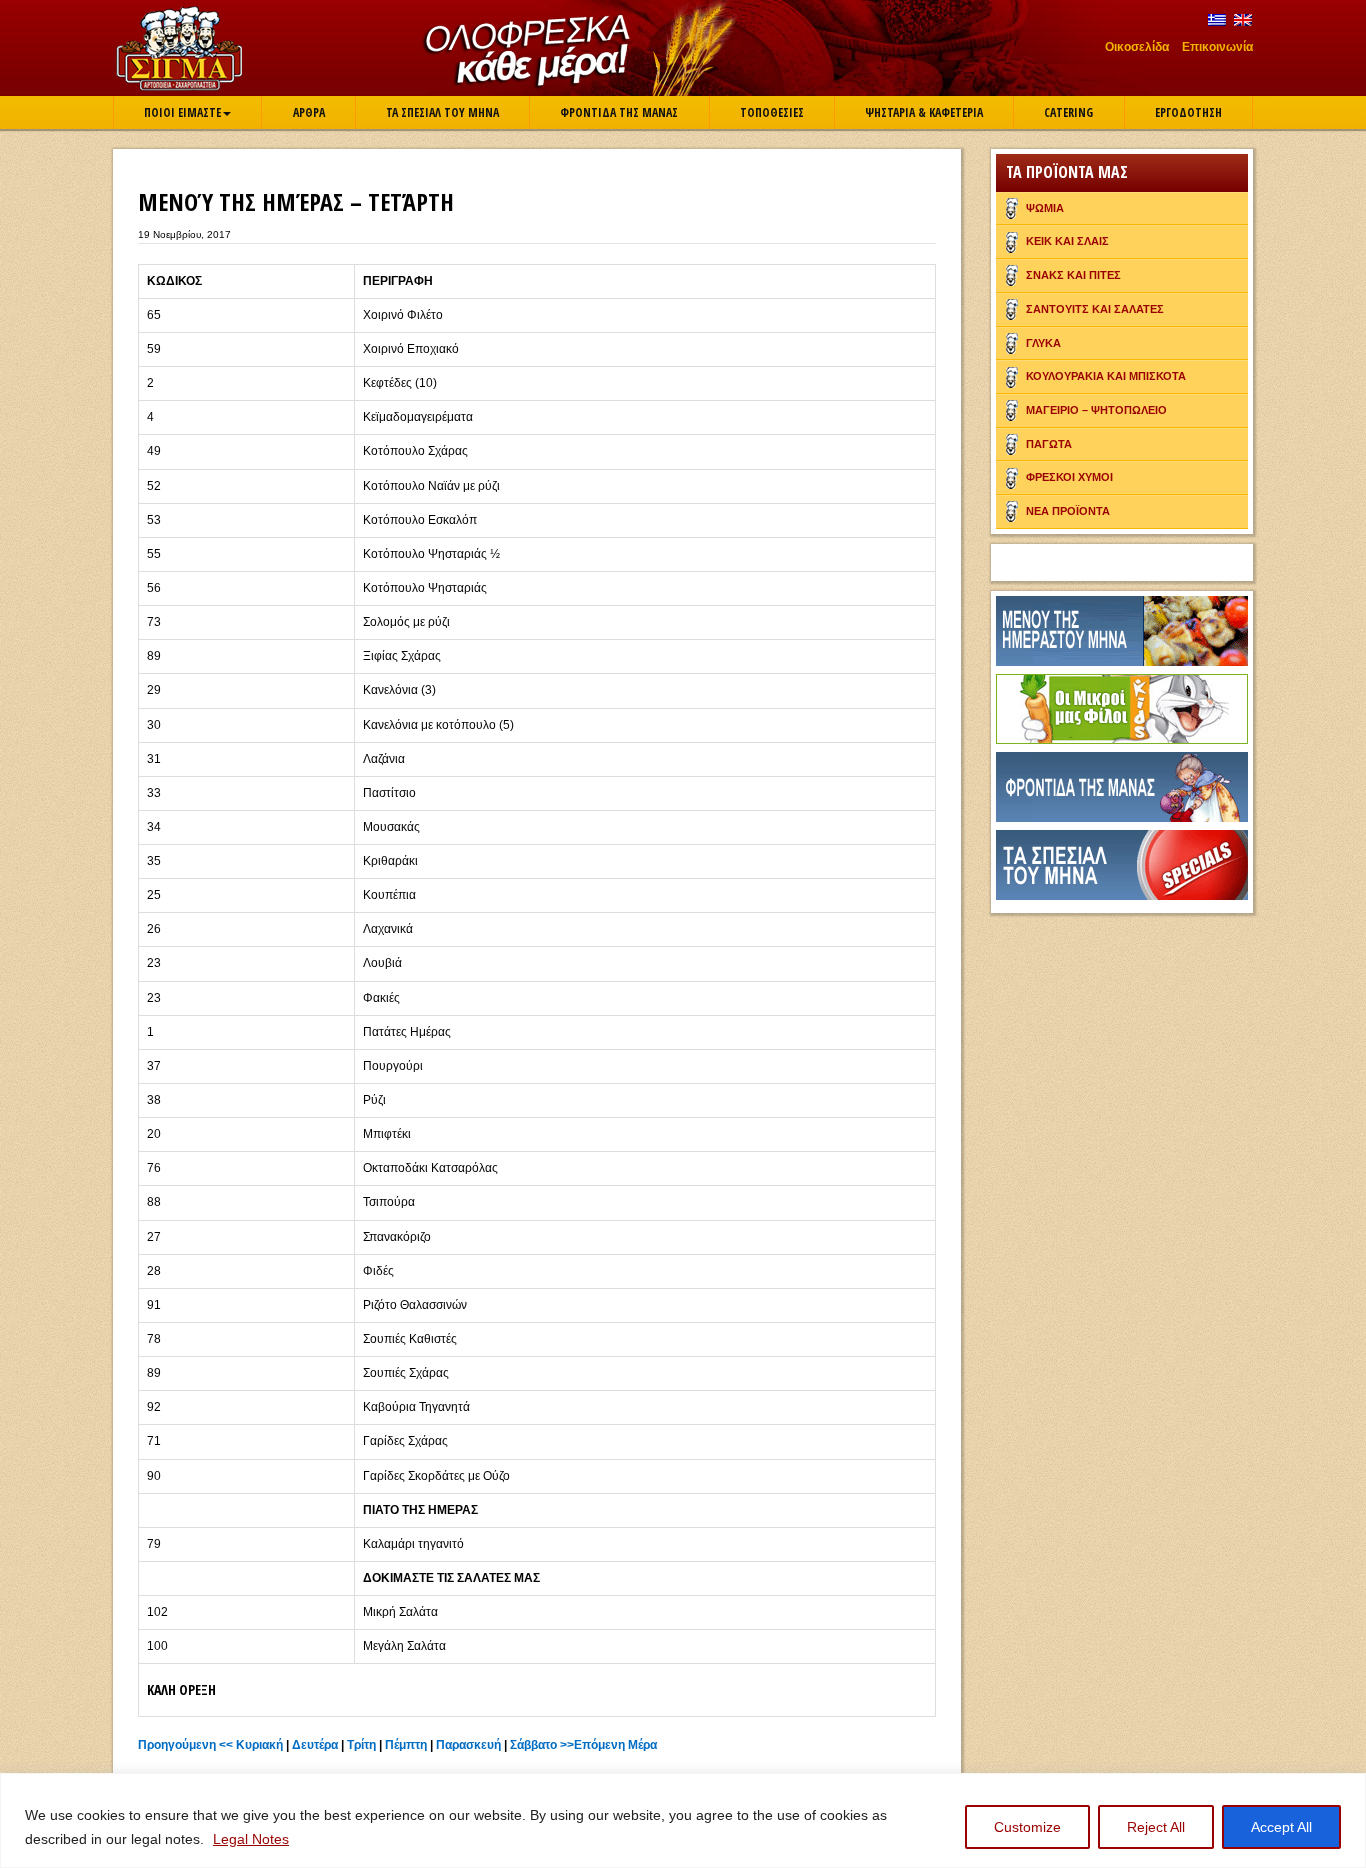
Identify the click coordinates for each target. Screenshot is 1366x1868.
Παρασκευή (468, 1745)
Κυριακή (259, 1745)
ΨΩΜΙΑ (1045, 208)
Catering (1068, 112)
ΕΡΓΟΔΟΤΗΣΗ (1188, 112)
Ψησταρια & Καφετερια (924, 112)
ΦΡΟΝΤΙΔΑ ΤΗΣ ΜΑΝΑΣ (619, 112)
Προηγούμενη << (185, 1745)
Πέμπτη (406, 1745)
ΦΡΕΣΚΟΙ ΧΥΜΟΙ (1069, 477)
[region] (683, 1820)
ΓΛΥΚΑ (1043, 343)
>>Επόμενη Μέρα (608, 1745)
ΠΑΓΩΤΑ (1049, 444)
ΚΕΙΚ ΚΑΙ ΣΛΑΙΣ (1067, 241)
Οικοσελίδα (1137, 47)
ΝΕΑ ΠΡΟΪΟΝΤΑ (1068, 511)
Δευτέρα (315, 1745)
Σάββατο (533, 1745)
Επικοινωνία (1217, 47)
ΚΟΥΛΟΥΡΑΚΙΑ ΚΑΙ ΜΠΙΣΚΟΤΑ (1106, 376)
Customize (1027, 1827)
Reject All (1156, 1827)
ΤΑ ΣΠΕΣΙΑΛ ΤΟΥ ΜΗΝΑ (442, 112)
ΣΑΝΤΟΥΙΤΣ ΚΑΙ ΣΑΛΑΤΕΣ (1095, 309)
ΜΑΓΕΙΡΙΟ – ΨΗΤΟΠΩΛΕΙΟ (1096, 410)
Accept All (1281, 1827)
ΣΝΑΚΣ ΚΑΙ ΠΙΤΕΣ (1073, 275)
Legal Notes (251, 1839)
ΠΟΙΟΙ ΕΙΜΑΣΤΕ (182, 112)
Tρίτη (361, 1745)
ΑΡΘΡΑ (309, 112)
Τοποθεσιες (772, 112)
